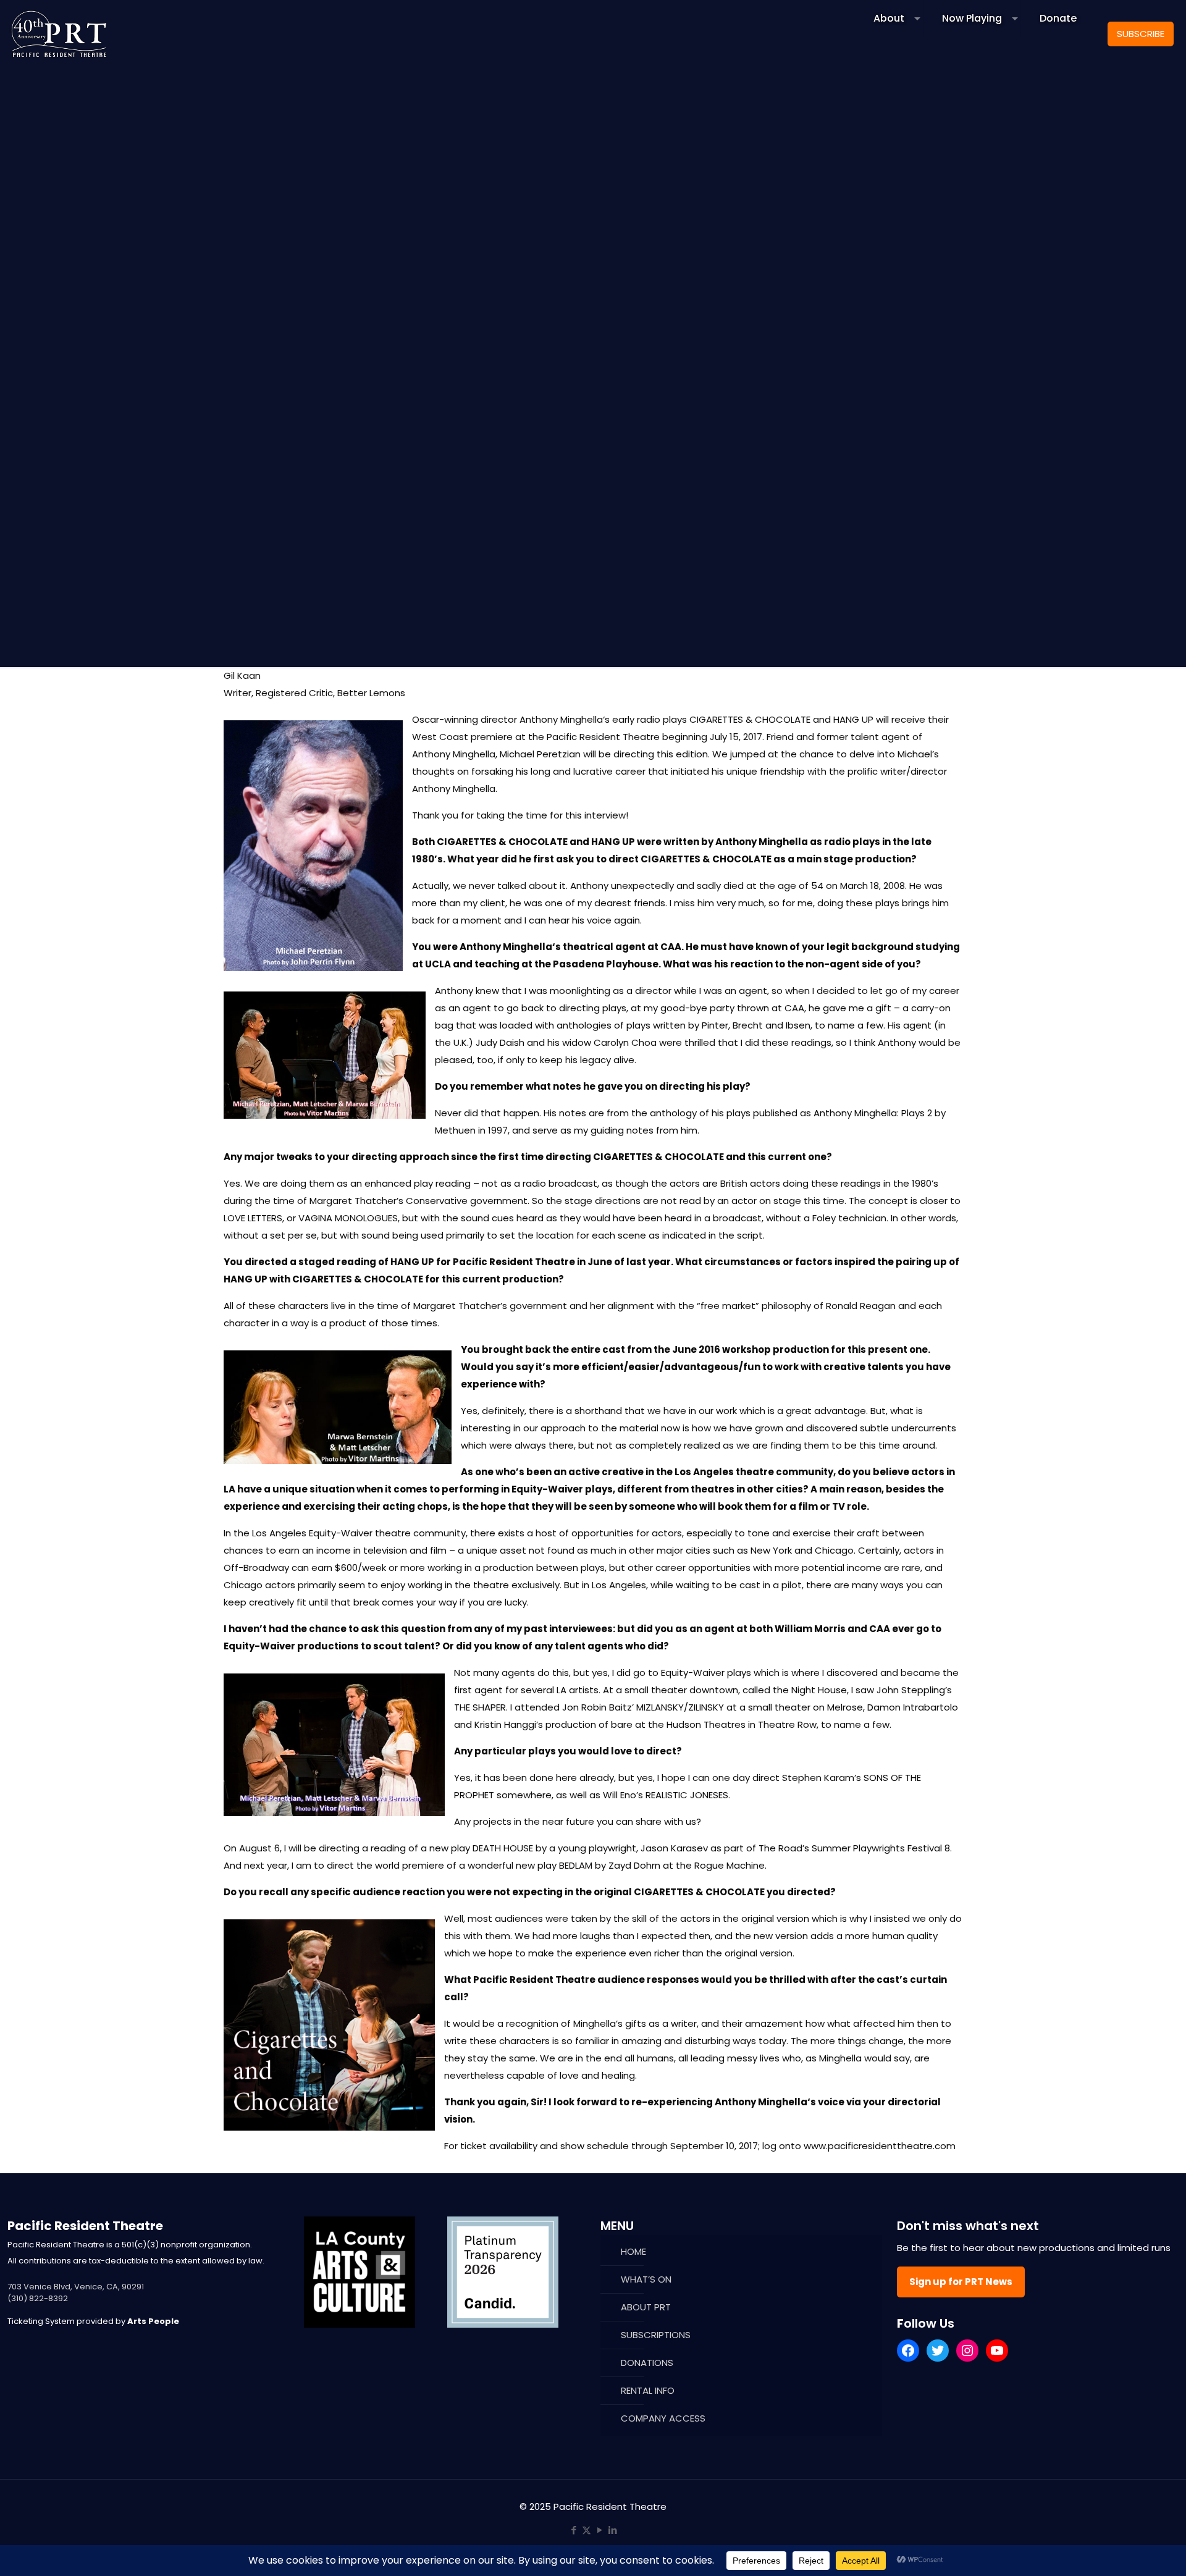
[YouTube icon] (599, 2530)
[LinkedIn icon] (612, 2530)
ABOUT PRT (646, 2307)
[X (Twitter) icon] (587, 2530)
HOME (633, 2251)
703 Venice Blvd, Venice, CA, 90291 (76, 2287)
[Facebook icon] (574, 2530)
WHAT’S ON (646, 2279)
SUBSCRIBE (1141, 34)
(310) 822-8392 (38, 2298)
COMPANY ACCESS (663, 2418)
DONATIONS (647, 2363)
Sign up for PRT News (961, 2282)
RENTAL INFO (648, 2390)
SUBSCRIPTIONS (656, 2335)
